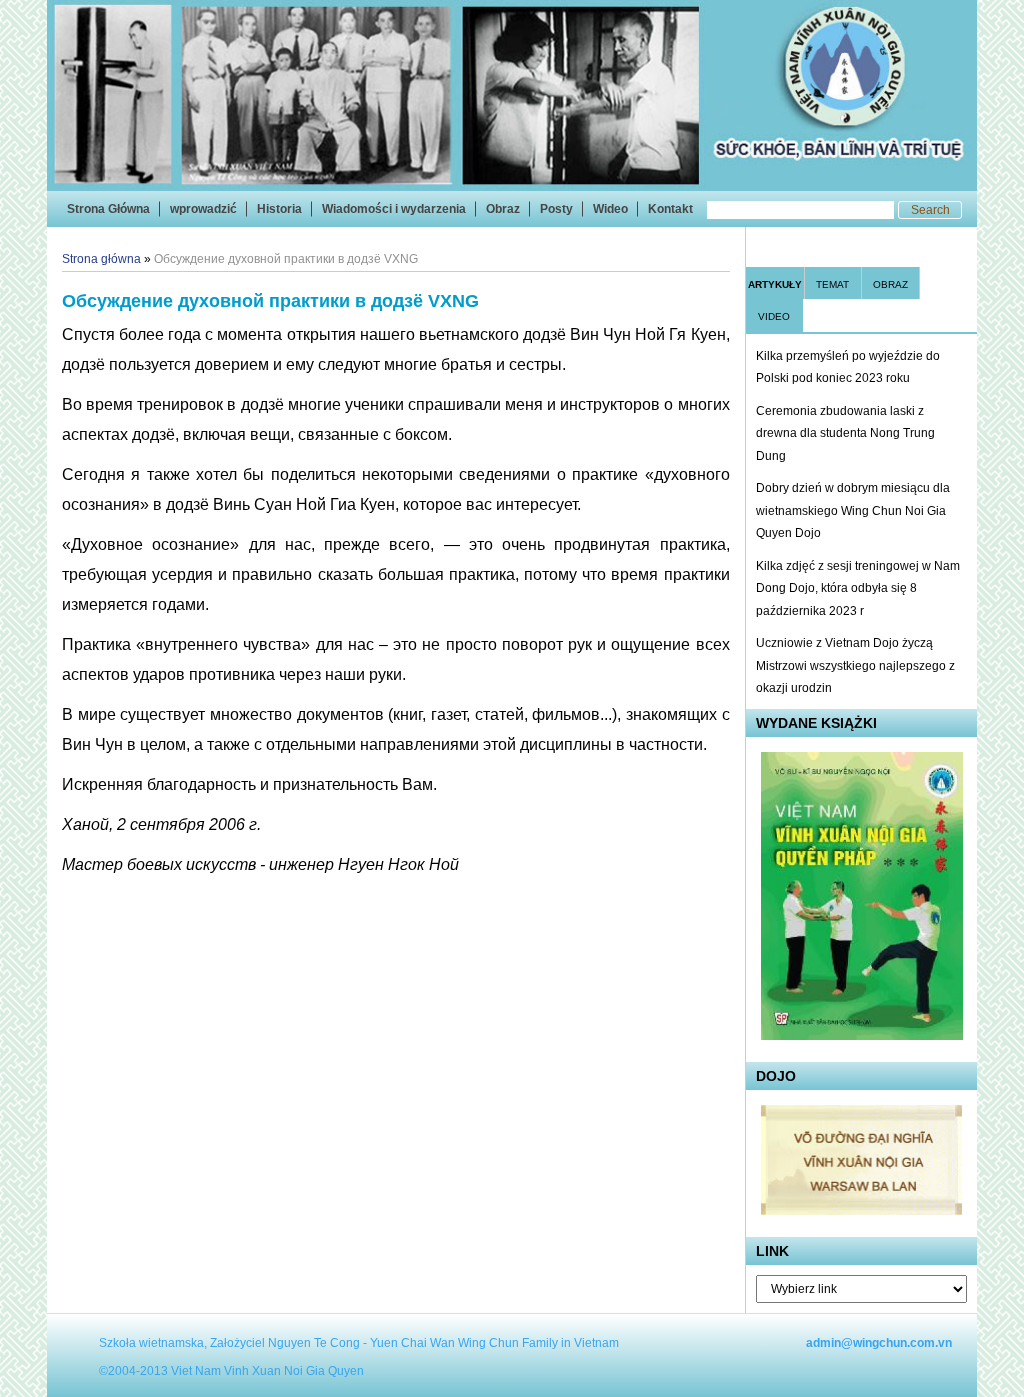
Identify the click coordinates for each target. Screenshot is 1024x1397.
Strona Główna (108, 209)
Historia (279, 209)
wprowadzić (203, 209)
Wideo (610, 209)
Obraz (503, 209)
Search (930, 210)
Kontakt (670, 209)
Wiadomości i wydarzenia (394, 209)
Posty (556, 209)
